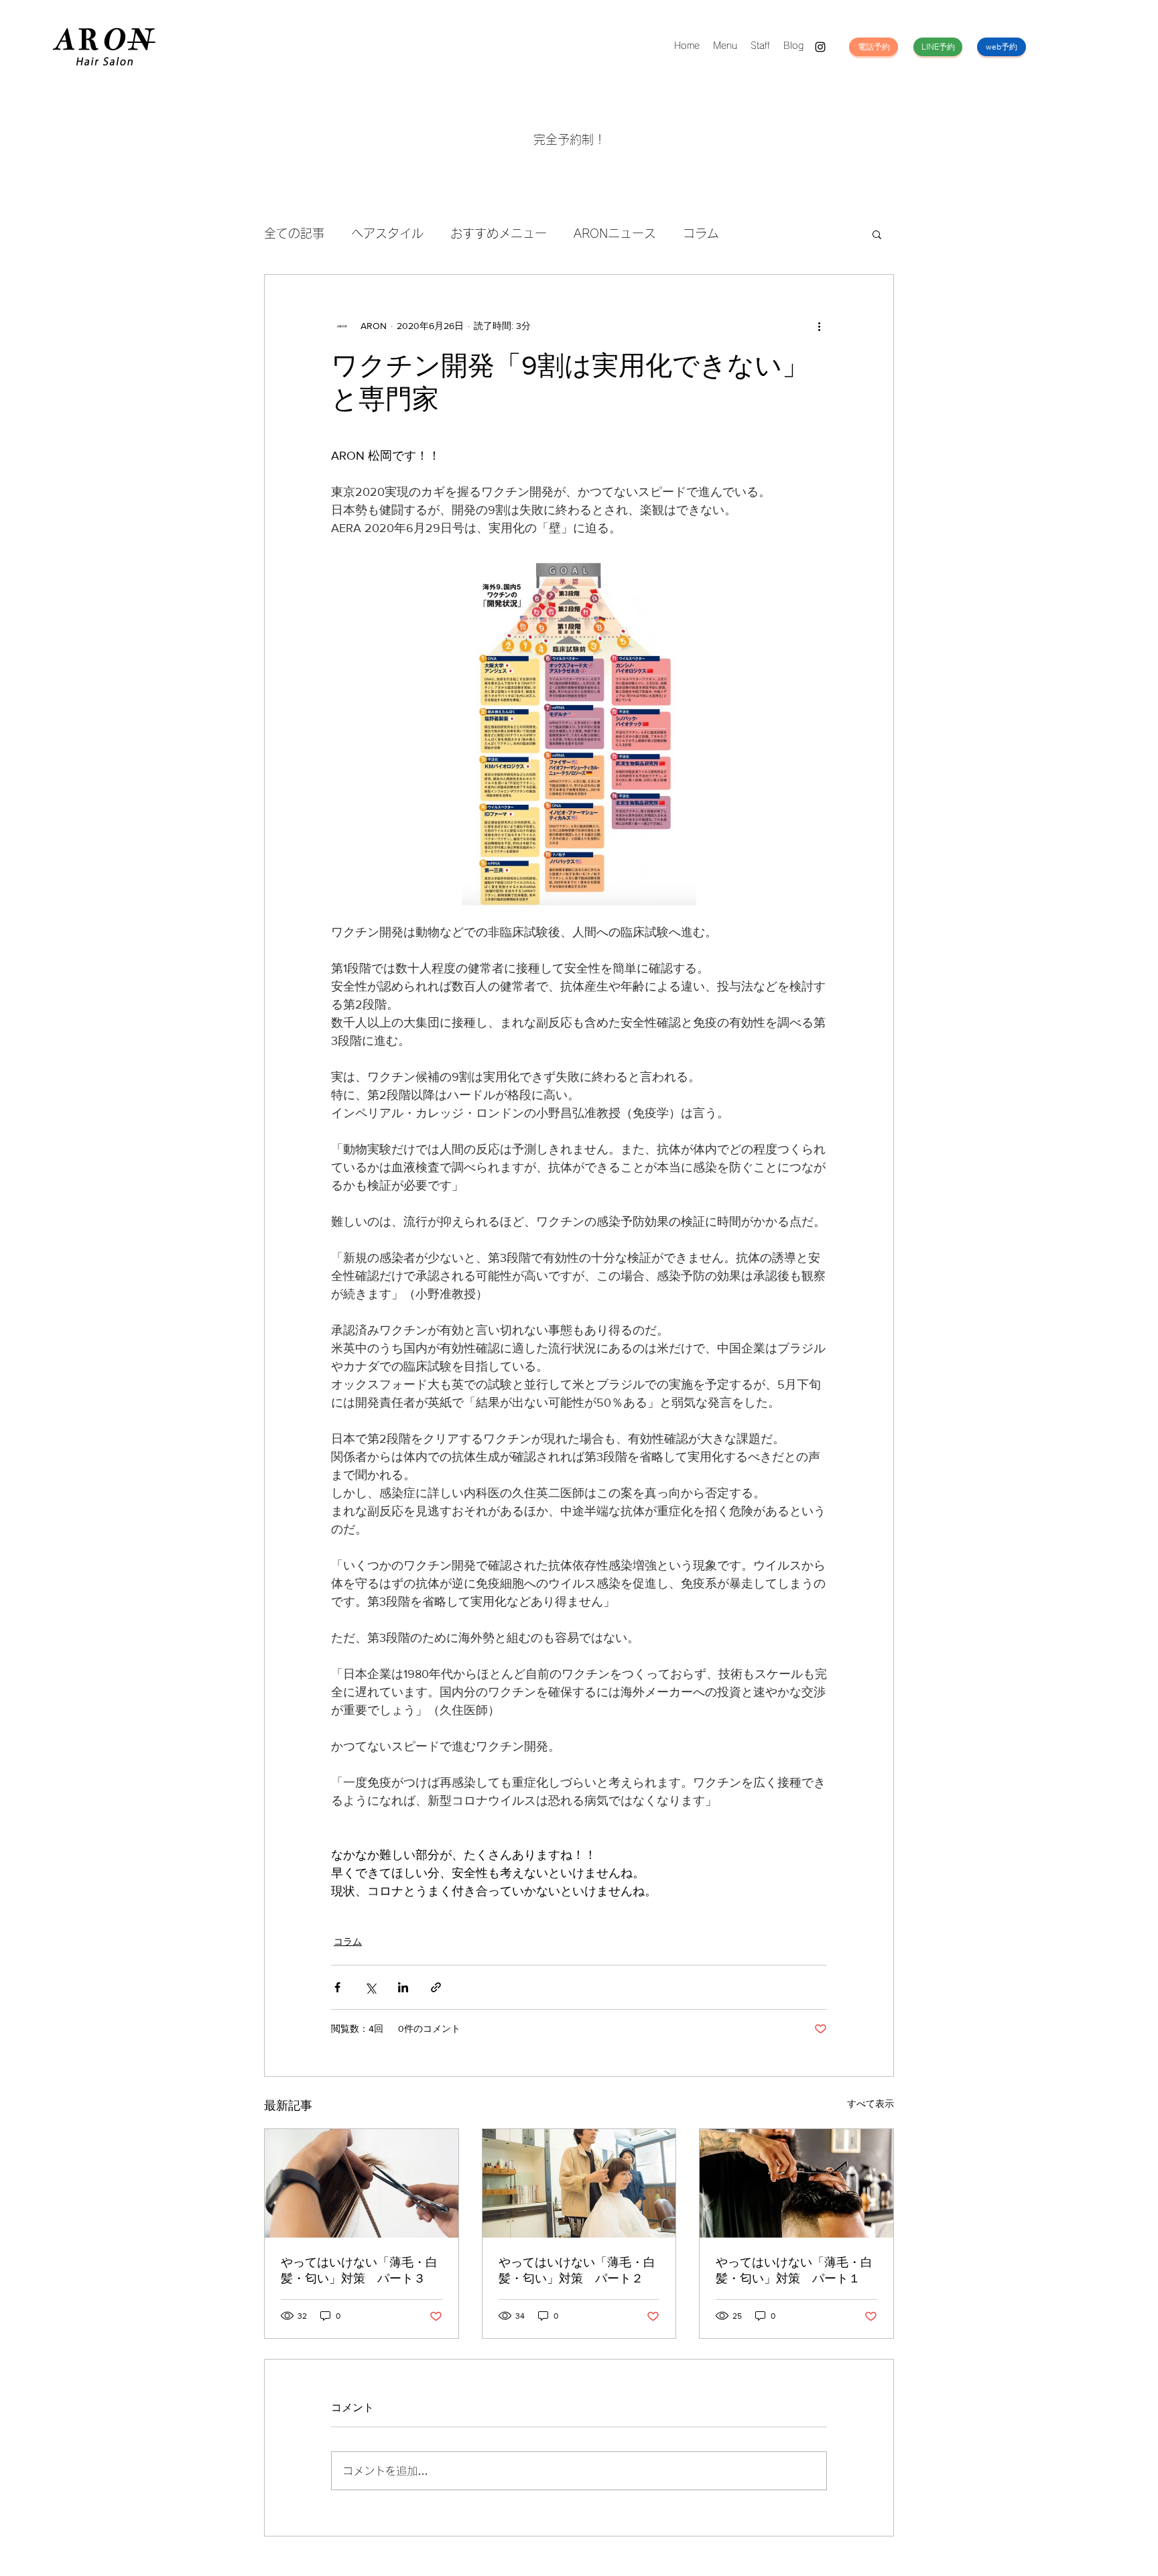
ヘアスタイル (387, 233)
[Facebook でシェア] (337, 1987)
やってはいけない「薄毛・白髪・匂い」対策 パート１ (794, 2270)
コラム (701, 233)
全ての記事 (294, 233)
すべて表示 (871, 2104)
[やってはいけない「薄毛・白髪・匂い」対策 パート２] (579, 2183)
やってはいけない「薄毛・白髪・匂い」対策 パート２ (577, 2270)
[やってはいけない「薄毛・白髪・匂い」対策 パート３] (362, 2183)
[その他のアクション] (819, 326)
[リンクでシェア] (436, 1987)
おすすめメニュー (499, 233)
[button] (877, 234)
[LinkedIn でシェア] (403, 1987)
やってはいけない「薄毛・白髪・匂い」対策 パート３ (359, 2270)
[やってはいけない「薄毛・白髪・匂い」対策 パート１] (796, 2183)
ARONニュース (615, 233)
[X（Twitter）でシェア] (370, 1987)
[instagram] (820, 47)
